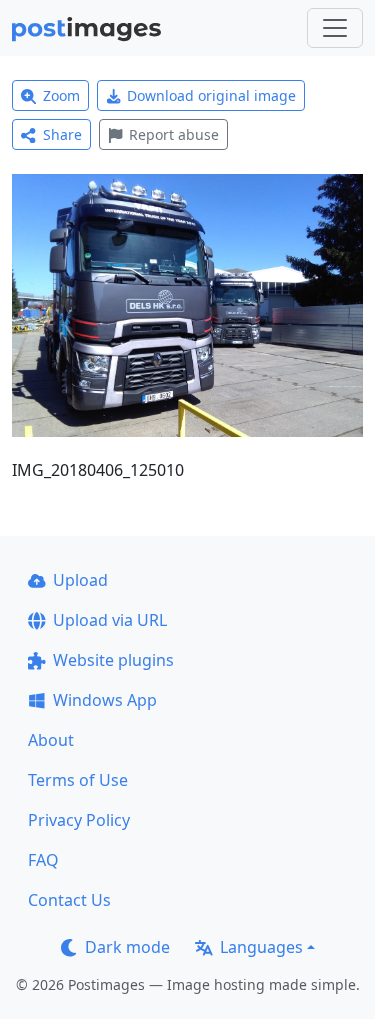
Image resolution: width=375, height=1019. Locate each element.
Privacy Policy (79, 820)
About (51, 740)
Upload (80, 580)
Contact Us (69, 900)
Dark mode (127, 947)
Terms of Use (78, 780)
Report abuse (174, 134)
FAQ (43, 860)
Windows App (105, 700)
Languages (261, 947)
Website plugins (113, 660)
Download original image (211, 95)
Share (62, 134)
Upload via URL (110, 620)
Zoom (61, 95)
